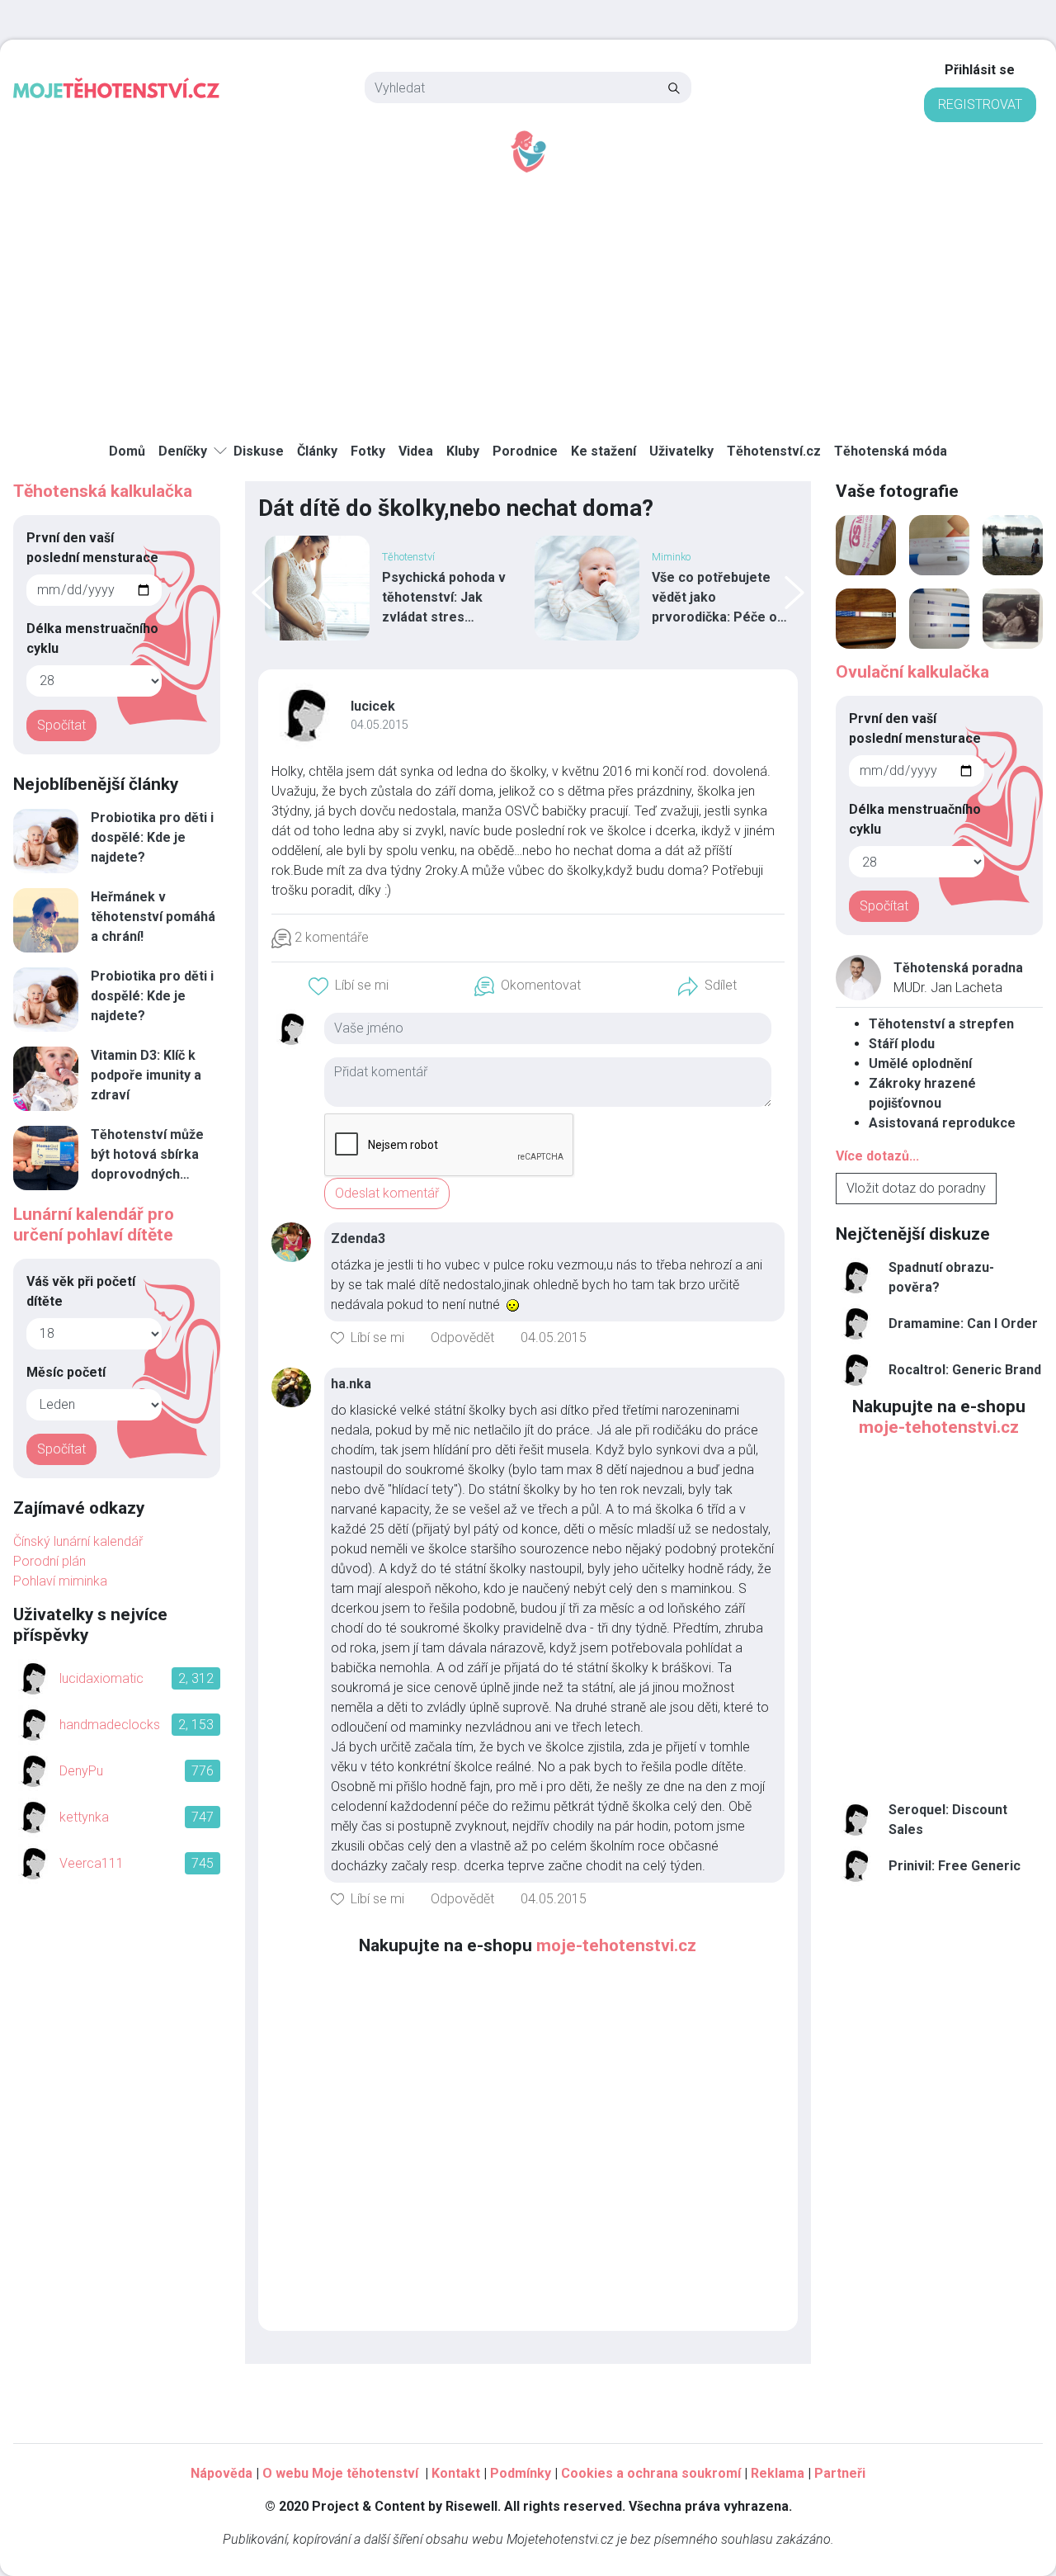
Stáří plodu (902, 1044)
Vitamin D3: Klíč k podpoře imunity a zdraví (146, 1075)
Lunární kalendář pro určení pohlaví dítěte (94, 1224)
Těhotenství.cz (774, 451)
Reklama (778, 2473)
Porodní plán (49, 1561)
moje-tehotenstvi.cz (616, 1945)
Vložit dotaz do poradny (916, 1188)
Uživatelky (681, 451)
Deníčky (183, 451)
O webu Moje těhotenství (342, 2473)
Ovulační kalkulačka (912, 672)
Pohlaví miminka (60, 1581)
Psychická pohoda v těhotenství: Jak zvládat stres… (444, 597)
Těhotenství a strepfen (941, 1024)
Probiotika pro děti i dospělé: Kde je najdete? (152, 837)
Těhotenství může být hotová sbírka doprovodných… (147, 1154)
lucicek (373, 706)
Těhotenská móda (891, 451)
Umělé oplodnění (920, 1063)
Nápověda (222, 2473)
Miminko (671, 557)
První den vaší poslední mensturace (92, 548)
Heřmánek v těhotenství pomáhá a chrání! (153, 917)
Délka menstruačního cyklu (92, 638)
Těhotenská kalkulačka (103, 491)
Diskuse (259, 451)
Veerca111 (92, 1863)
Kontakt (456, 2473)
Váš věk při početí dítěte (81, 1291)
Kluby (463, 451)
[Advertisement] (528, 298)
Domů (127, 451)
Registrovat (980, 104)
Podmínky (521, 2473)
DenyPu (81, 1771)
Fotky (368, 451)
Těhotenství (408, 557)
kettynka (84, 1817)
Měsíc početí (66, 1372)
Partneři (840, 2473)
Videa (416, 451)
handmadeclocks (110, 1725)
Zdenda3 (358, 1238)
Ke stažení (603, 451)
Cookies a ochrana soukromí (651, 2473)
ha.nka (351, 1384)
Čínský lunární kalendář (78, 1541)
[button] (349, 986)
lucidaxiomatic (101, 1678)
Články (317, 451)
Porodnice (525, 451)
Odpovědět (462, 1338)
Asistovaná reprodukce (942, 1123)
